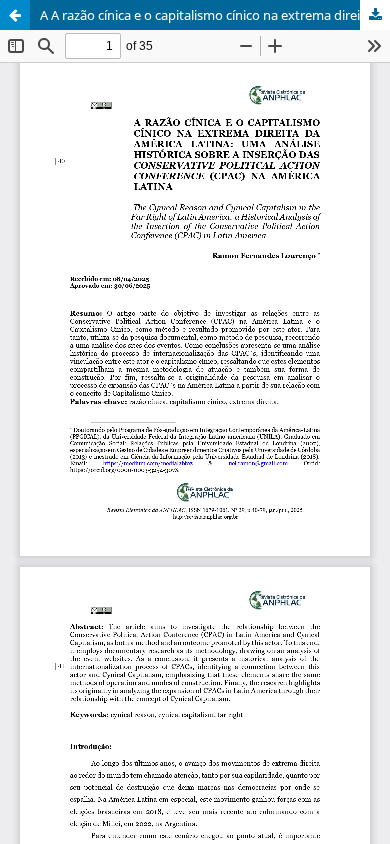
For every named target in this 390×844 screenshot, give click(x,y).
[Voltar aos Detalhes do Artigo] (15, 15)
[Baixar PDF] (375, 15)
